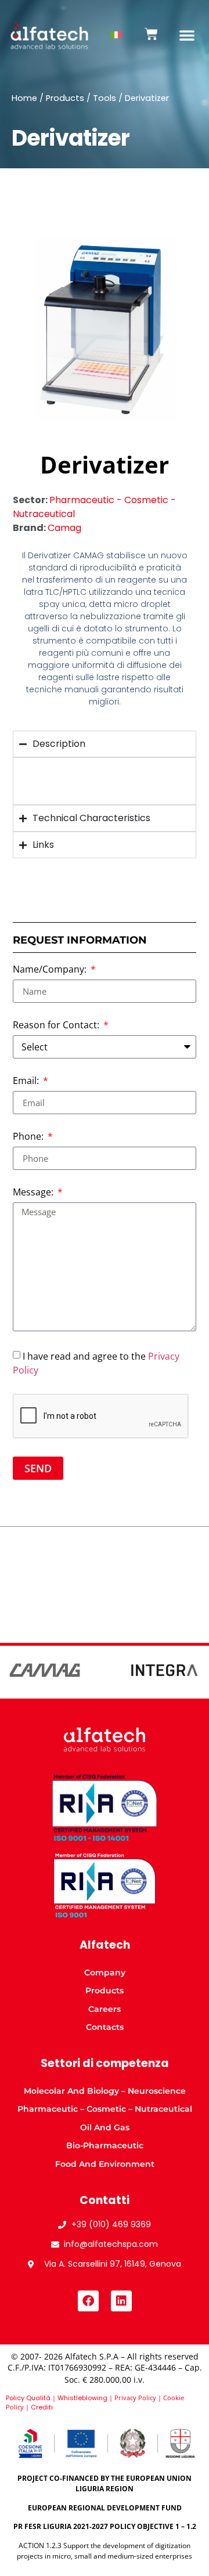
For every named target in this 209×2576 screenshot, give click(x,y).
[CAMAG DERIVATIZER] (105, 330)
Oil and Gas (105, 2127)
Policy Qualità (28, 2398)
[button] (187, 35)
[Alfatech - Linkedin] (121, 2301)
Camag (64, 528)
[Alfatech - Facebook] (88, 2301)
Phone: (29, 1137)
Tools (105, 98)
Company (105, 1972)
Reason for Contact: (57, 1026)
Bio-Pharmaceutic (105, 2145)
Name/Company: (51, 970)
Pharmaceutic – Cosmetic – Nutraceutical (105, 2109)
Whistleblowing (82, 2398)
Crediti (42, 2407)
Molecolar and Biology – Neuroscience (105, 2091)
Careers (105, 2009)
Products (65, 98)
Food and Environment (105, 2164)
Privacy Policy (135, 2398)
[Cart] (151, 34)
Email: (27, 1081)
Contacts (105, 2027)
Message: (34, 1193)
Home (24, 98)
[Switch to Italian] (116, 35)
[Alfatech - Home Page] (49, 36)
